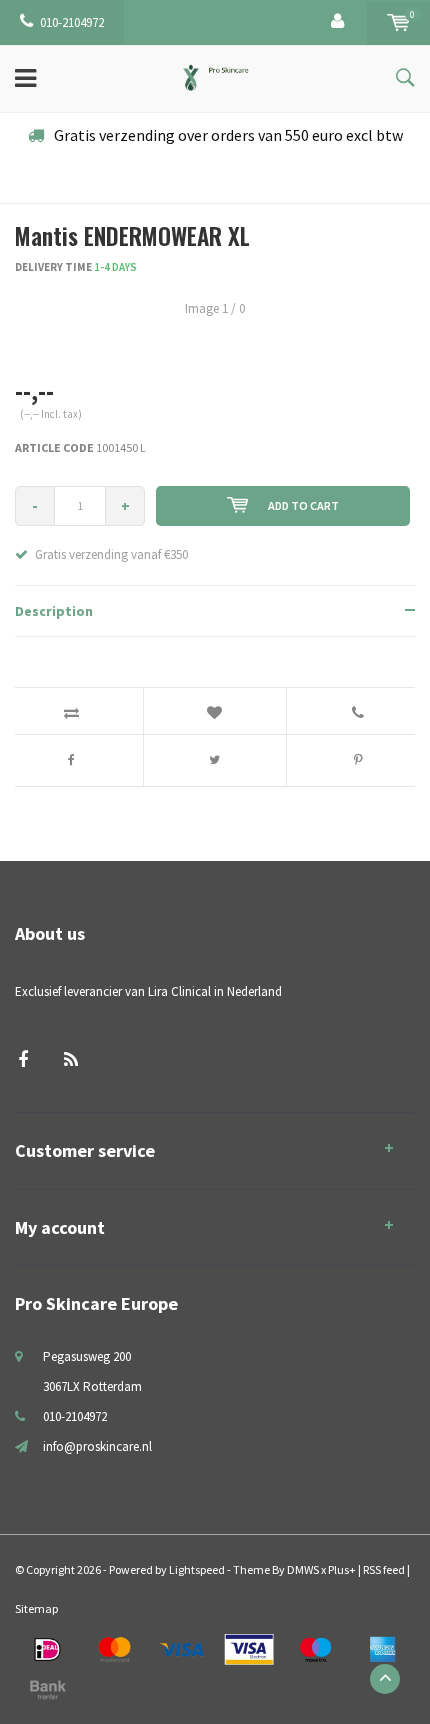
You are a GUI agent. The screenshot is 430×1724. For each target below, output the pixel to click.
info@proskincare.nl (97, 1446)
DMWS (303, 1569)
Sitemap (36, 1608)
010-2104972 (72, 22)
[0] (398, 22)
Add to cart (303, 505)
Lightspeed (197, 1569)
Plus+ (342, 1569)
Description (54, 611)
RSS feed (384, 1569)
